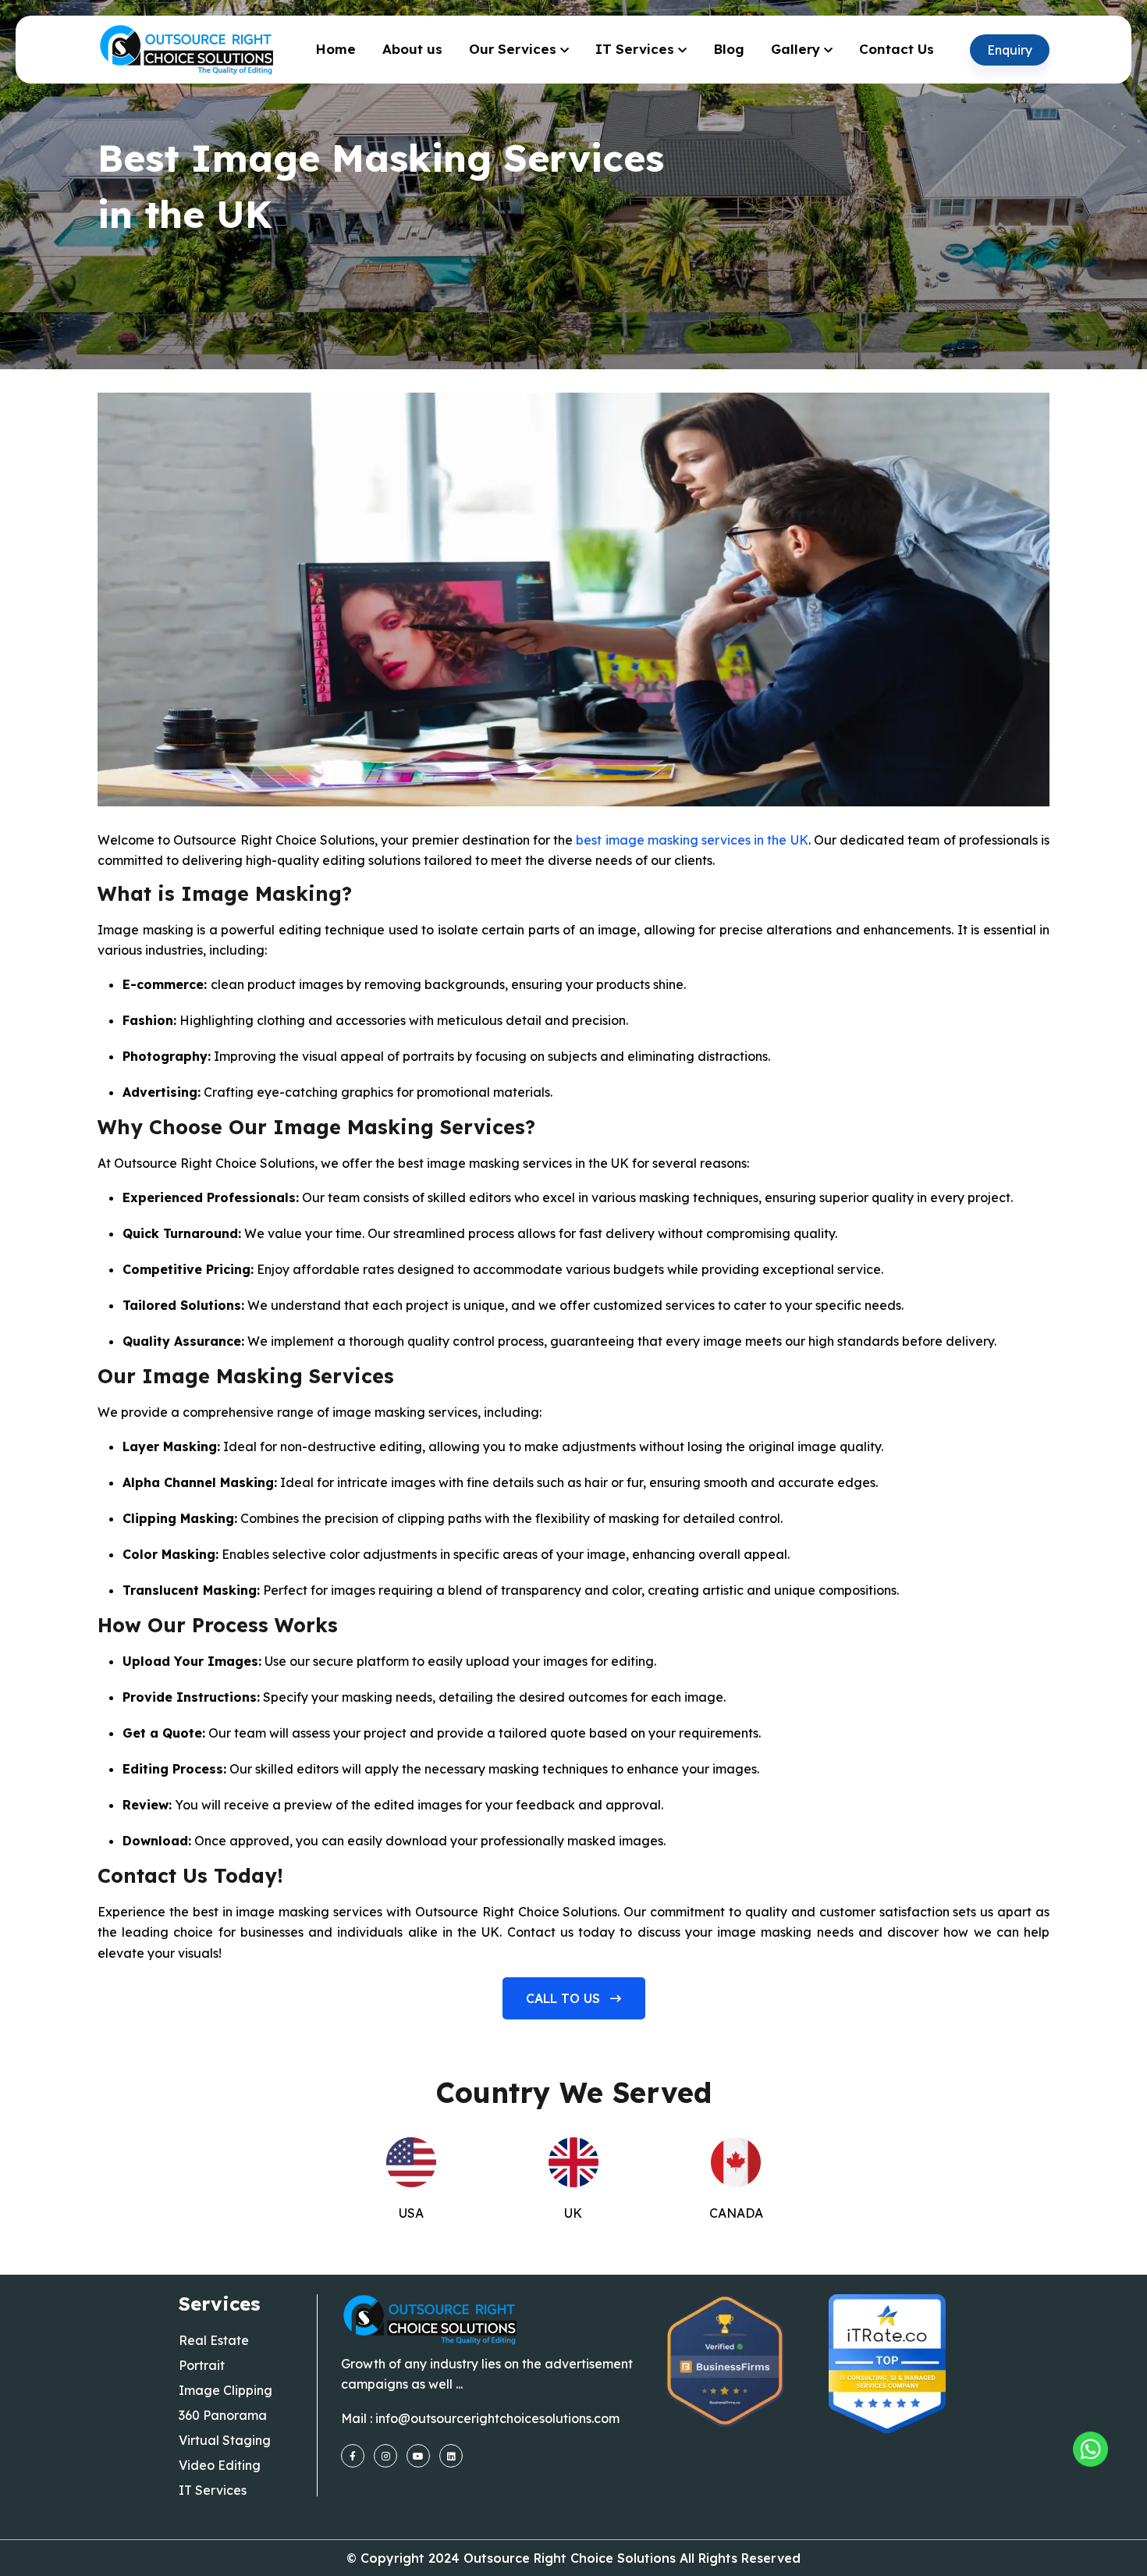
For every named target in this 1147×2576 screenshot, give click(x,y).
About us (412, 49)
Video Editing (220, 2465)
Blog (729, 49)
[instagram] (385, 2456)
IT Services (635, 49)
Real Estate (214, 2340)
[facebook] (353, 2456)
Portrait (202, 2365)
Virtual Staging (225, 2440)
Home (336, 49)
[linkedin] (451, 2456)
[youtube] (418, 2456)
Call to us (565, 1998)
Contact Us (897, 49)
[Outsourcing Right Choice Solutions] (1090, 2449)
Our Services (513, 49)
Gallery (795, 49)
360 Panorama (223, 2415)
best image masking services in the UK (692, 840)
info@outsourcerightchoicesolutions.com (497, 2418)
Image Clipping (225, 2390)
